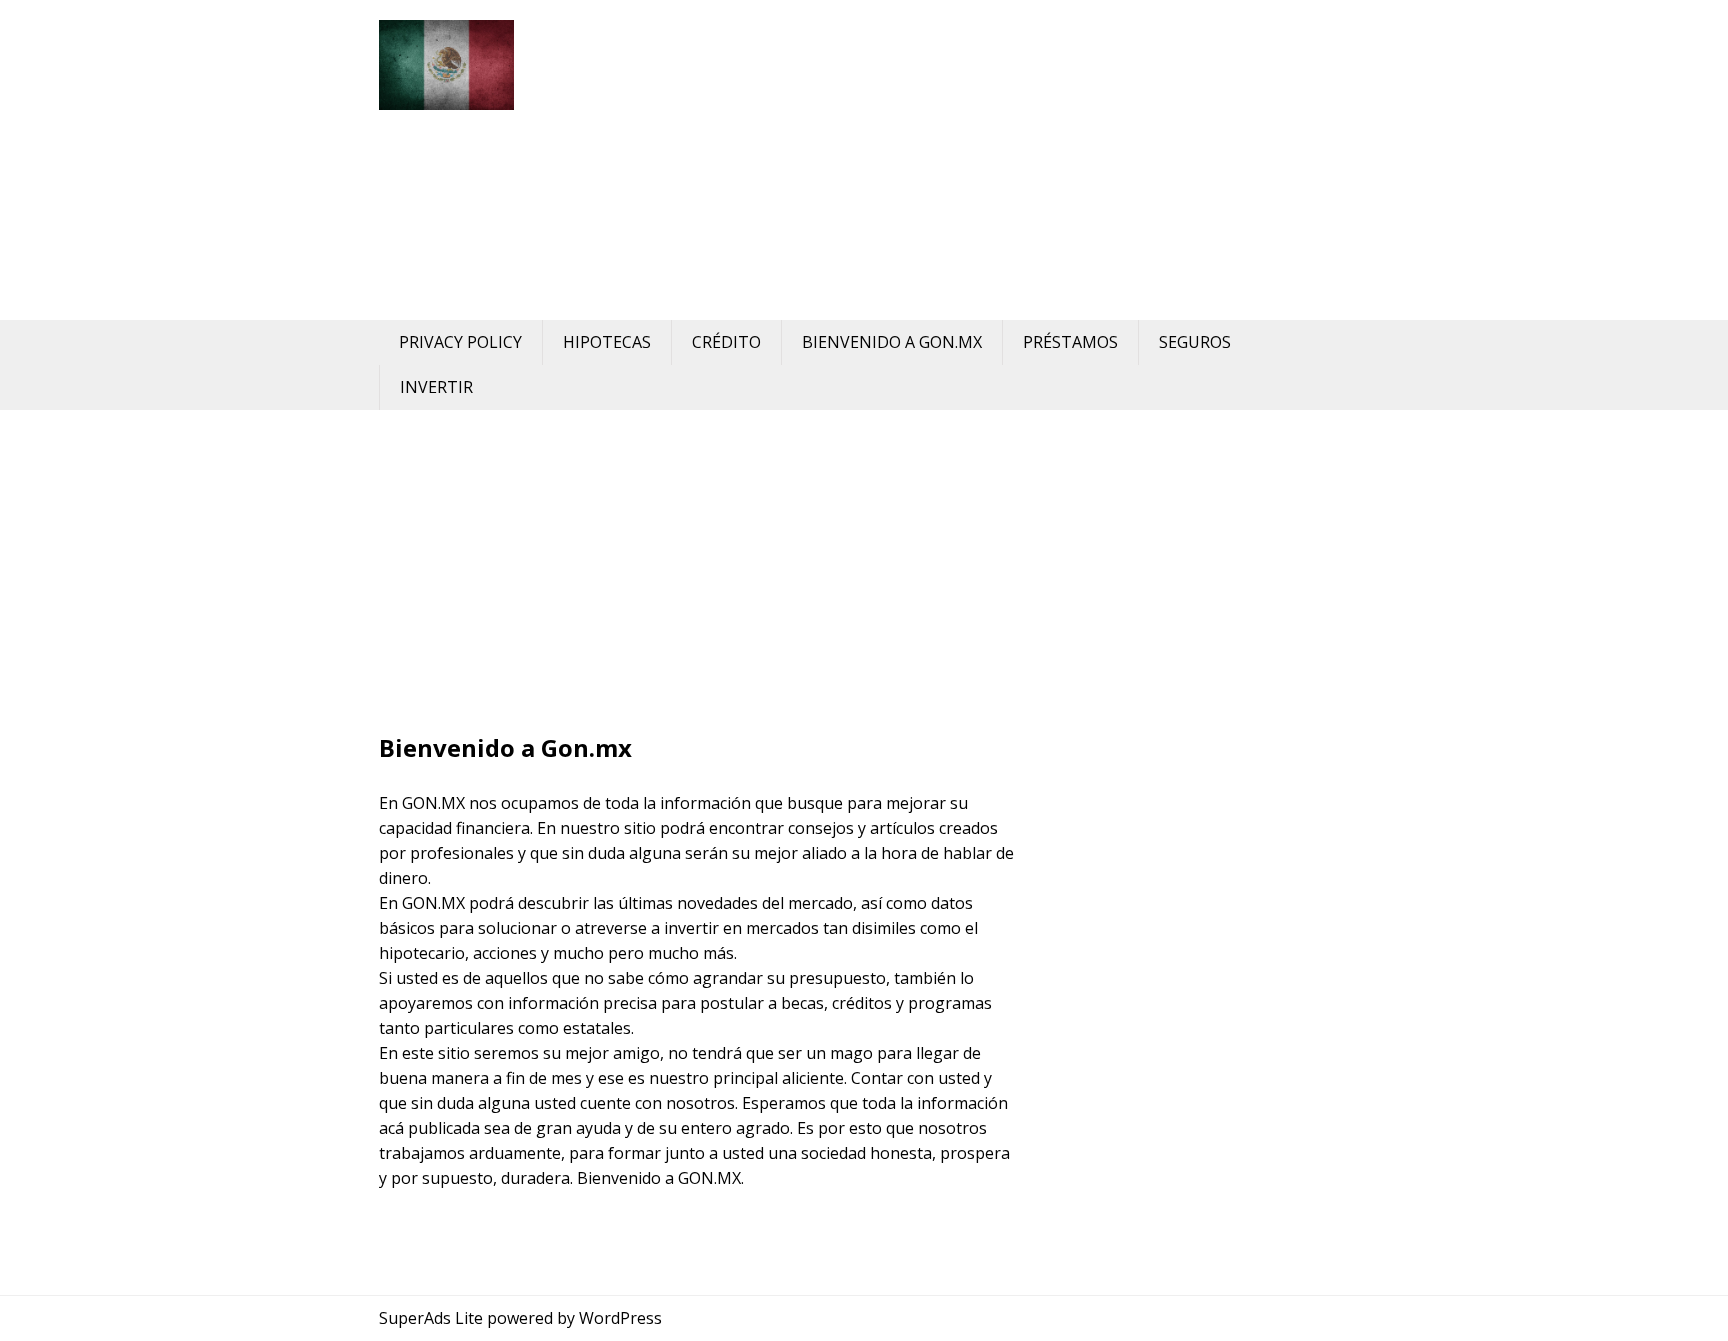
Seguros (1195, 342)
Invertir (436, 387)
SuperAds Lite (431, 1318)
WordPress (620, 1318)
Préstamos (1070, 342)
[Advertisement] (979, 160)
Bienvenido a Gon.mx (892, 342)
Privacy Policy (460, 342)
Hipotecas (607, 342)
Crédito (726, 342)
